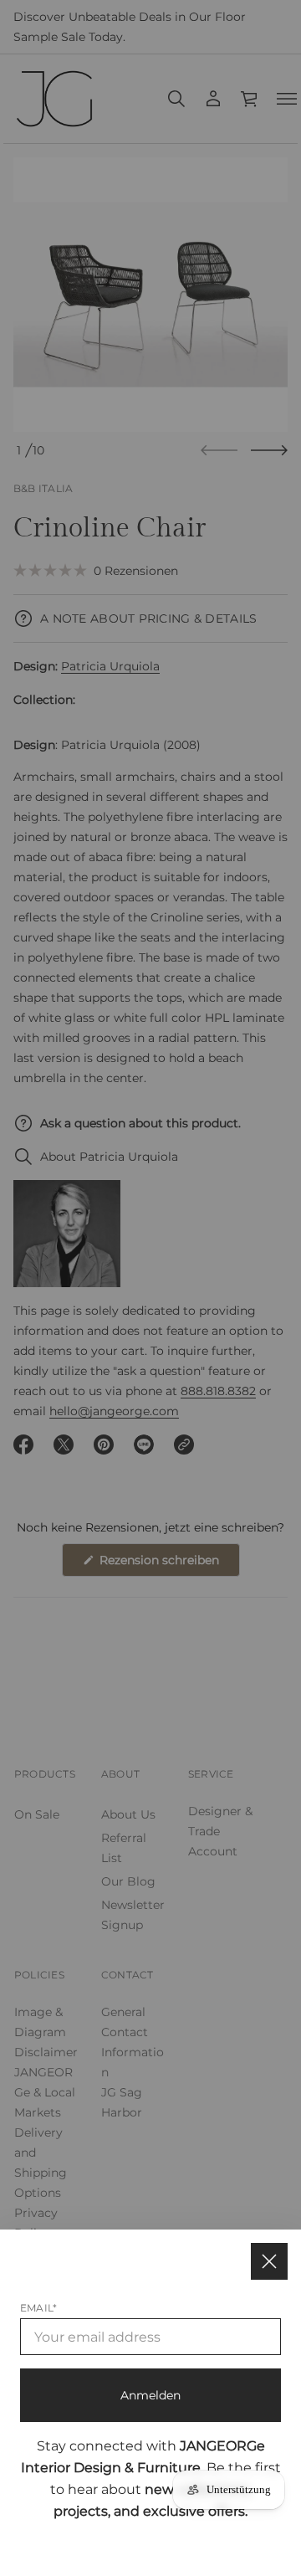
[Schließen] (269, 2261)
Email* (38, 2308)
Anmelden (150, 2395)
